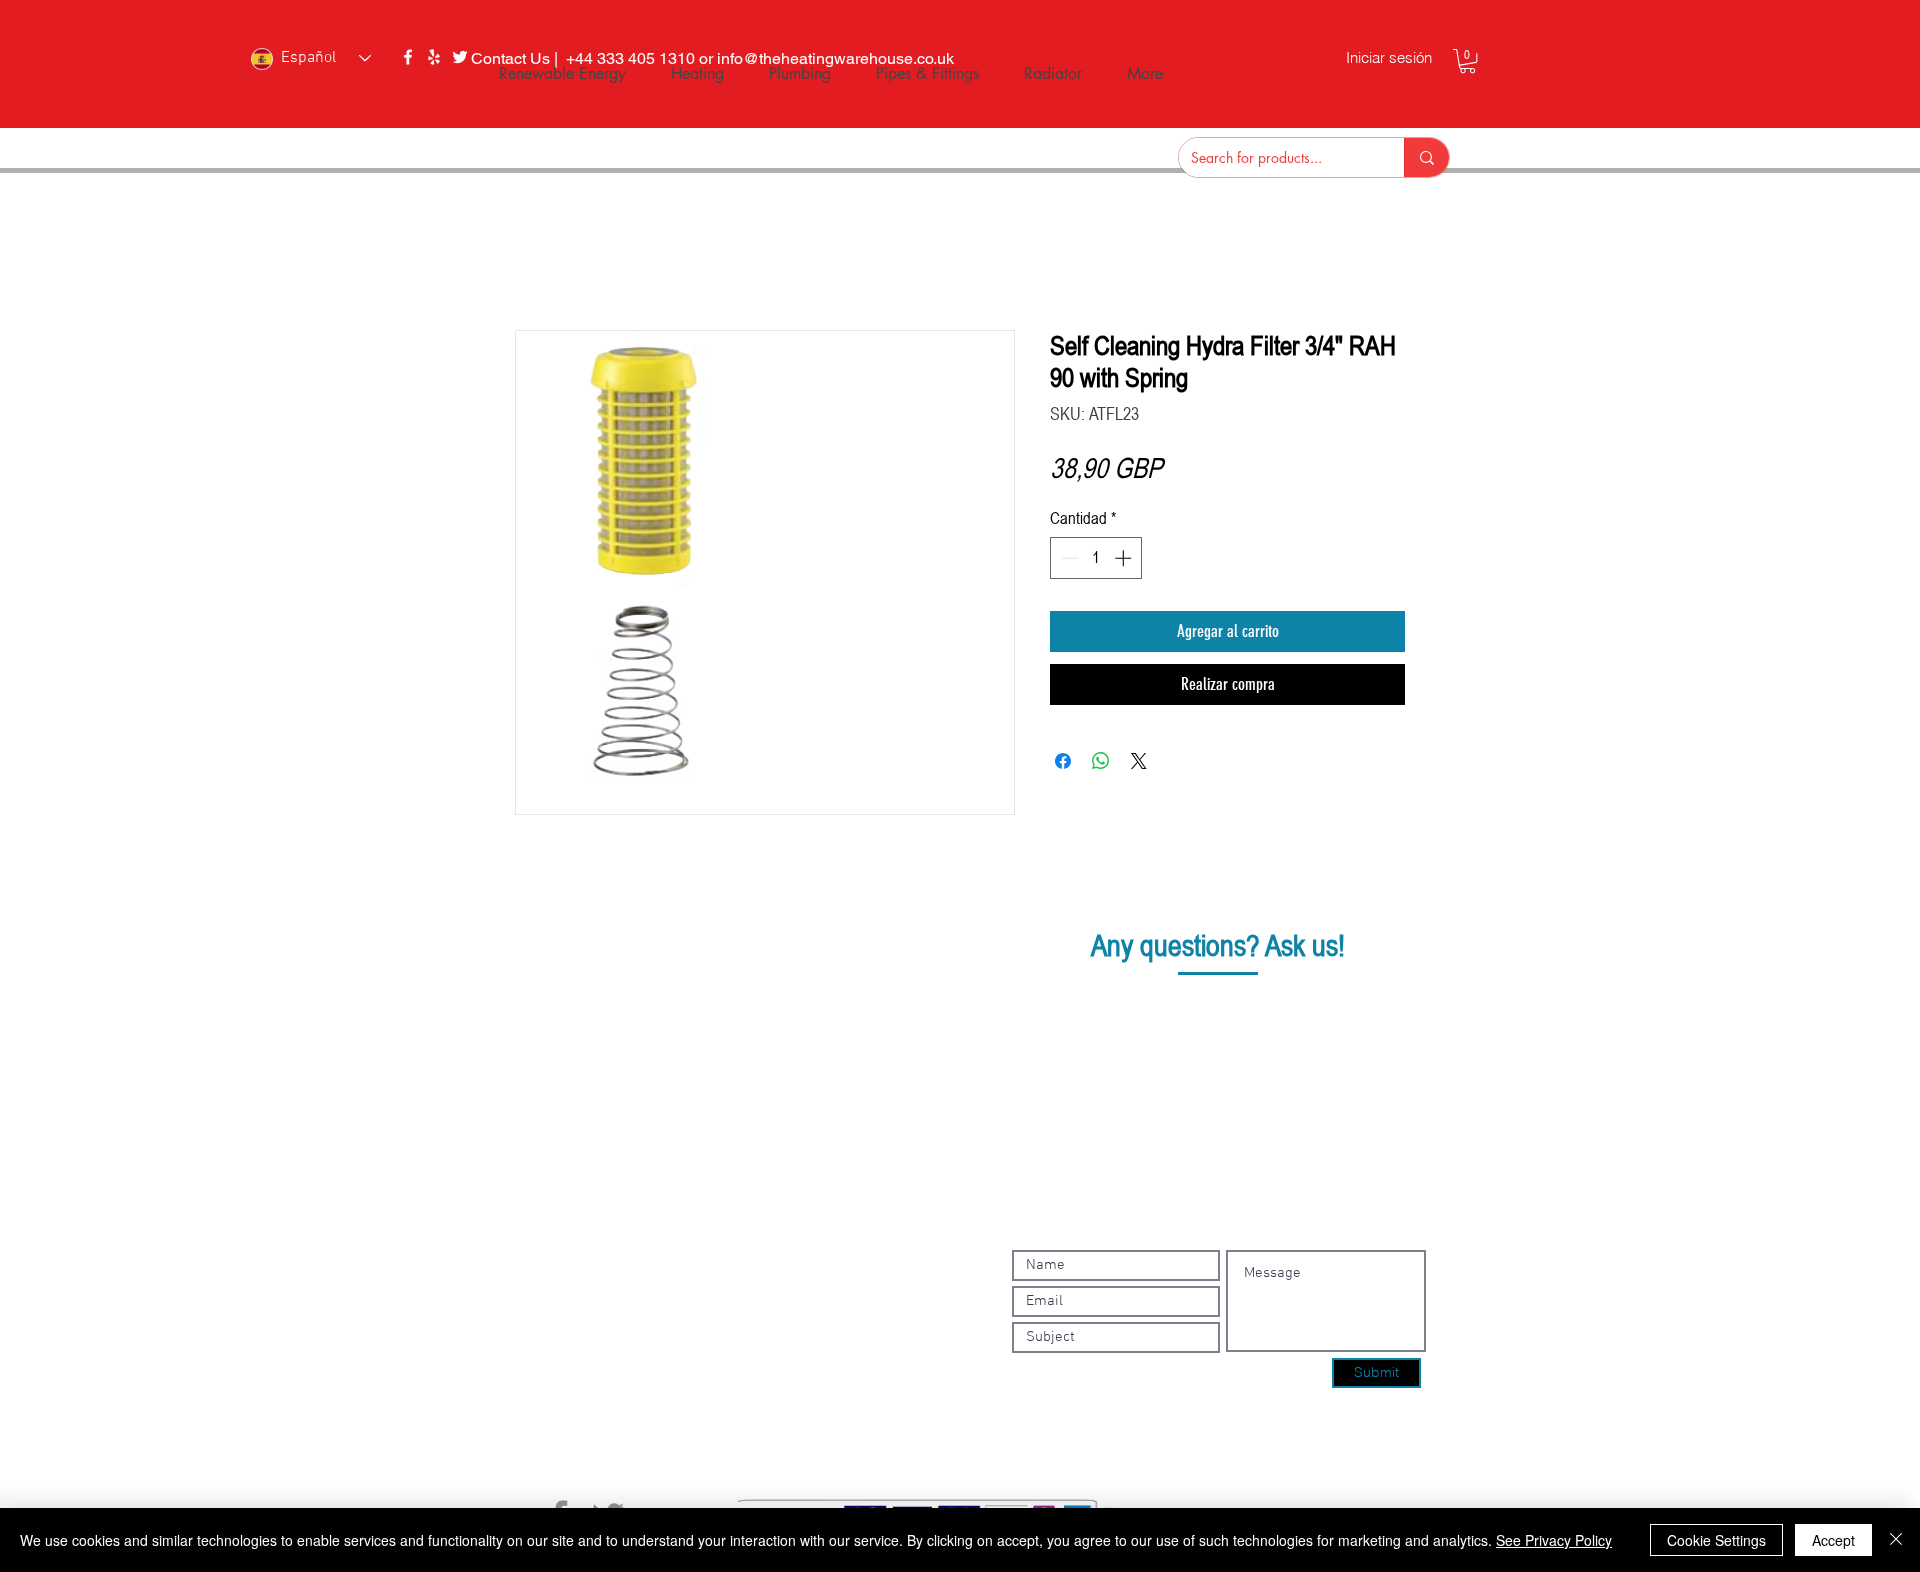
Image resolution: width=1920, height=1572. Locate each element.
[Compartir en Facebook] (1063, 761)
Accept (1833, 1540)
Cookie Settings (1716, 1540)
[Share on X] (1139, 761)
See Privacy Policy (1554, 1540)
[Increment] (1125, 558)
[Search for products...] (1426, 157)
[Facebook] (408, 57)
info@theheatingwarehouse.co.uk (1238, 1044)
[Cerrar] (1896, 1540)
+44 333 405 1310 (1241, 1008)
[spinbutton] (1096, 558)
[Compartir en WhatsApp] (1101, 761)
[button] (1467, 61)
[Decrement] (1068, 558)
